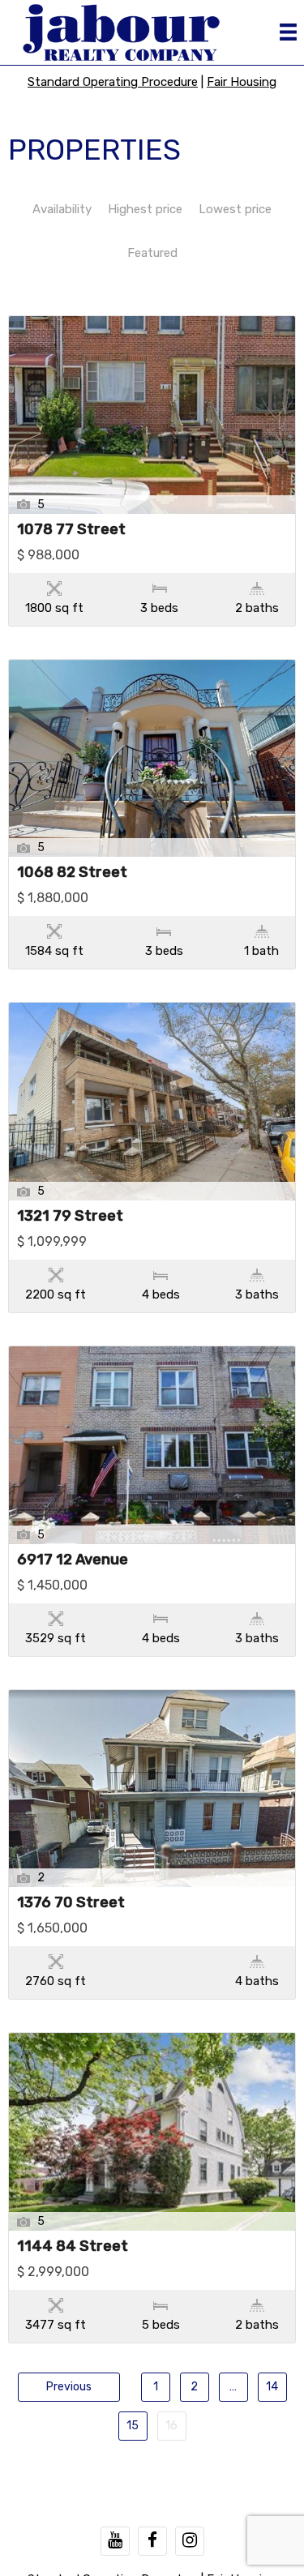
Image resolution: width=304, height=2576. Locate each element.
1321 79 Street (70, 1217)
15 (133, 2426)
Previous (69, 2387)
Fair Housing (242, 82)
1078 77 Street (71, 530)
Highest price (145, 209)
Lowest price (235, 209)
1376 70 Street (71, 1903)
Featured (152, 253)
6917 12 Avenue (73, 1560)
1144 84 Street (73, 2247)
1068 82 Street (72, 873)
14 (272, 2387)
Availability (62, 209)
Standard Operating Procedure (113, 82)
